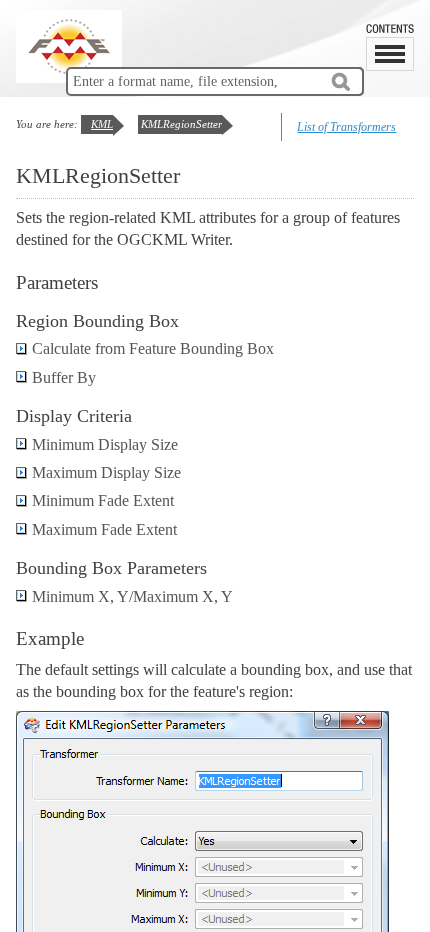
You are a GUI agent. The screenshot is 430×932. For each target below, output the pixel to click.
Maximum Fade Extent (104, 529)
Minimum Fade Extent (103, 500)
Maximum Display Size (106, 472)
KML (102, 124)
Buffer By (64, 377)
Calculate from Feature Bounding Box (153, 348)
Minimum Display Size (105, 444)
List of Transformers (346, 127)
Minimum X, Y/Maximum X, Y (132, 596)
